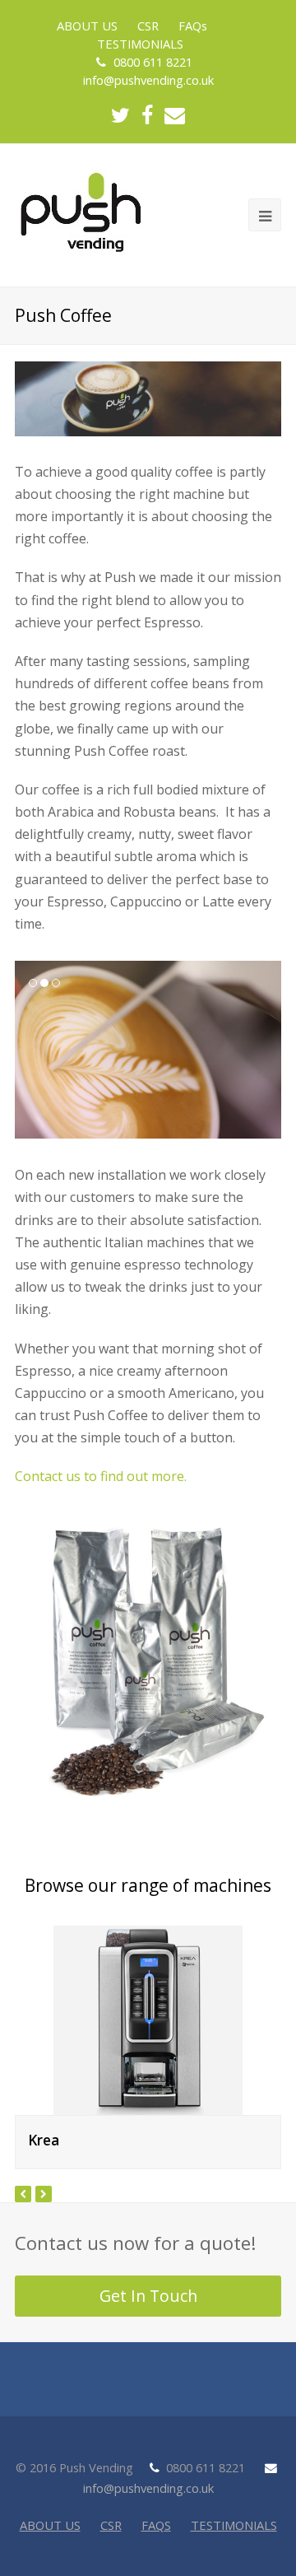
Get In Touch (148, 2296)
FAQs (156, 2525)
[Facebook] (147, 116)
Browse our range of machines (148, 1885)
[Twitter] (120, 116)
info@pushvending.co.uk (148, 80)
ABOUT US (50, 2525)
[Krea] (148, 2020)
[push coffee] (148, 1660)
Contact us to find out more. (102, 1476)
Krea (44, 2140)
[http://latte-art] (148, 1050)
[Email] (175, 116)
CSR (111, 2525)
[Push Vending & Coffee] (81, 212)
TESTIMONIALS (234, 2525)
